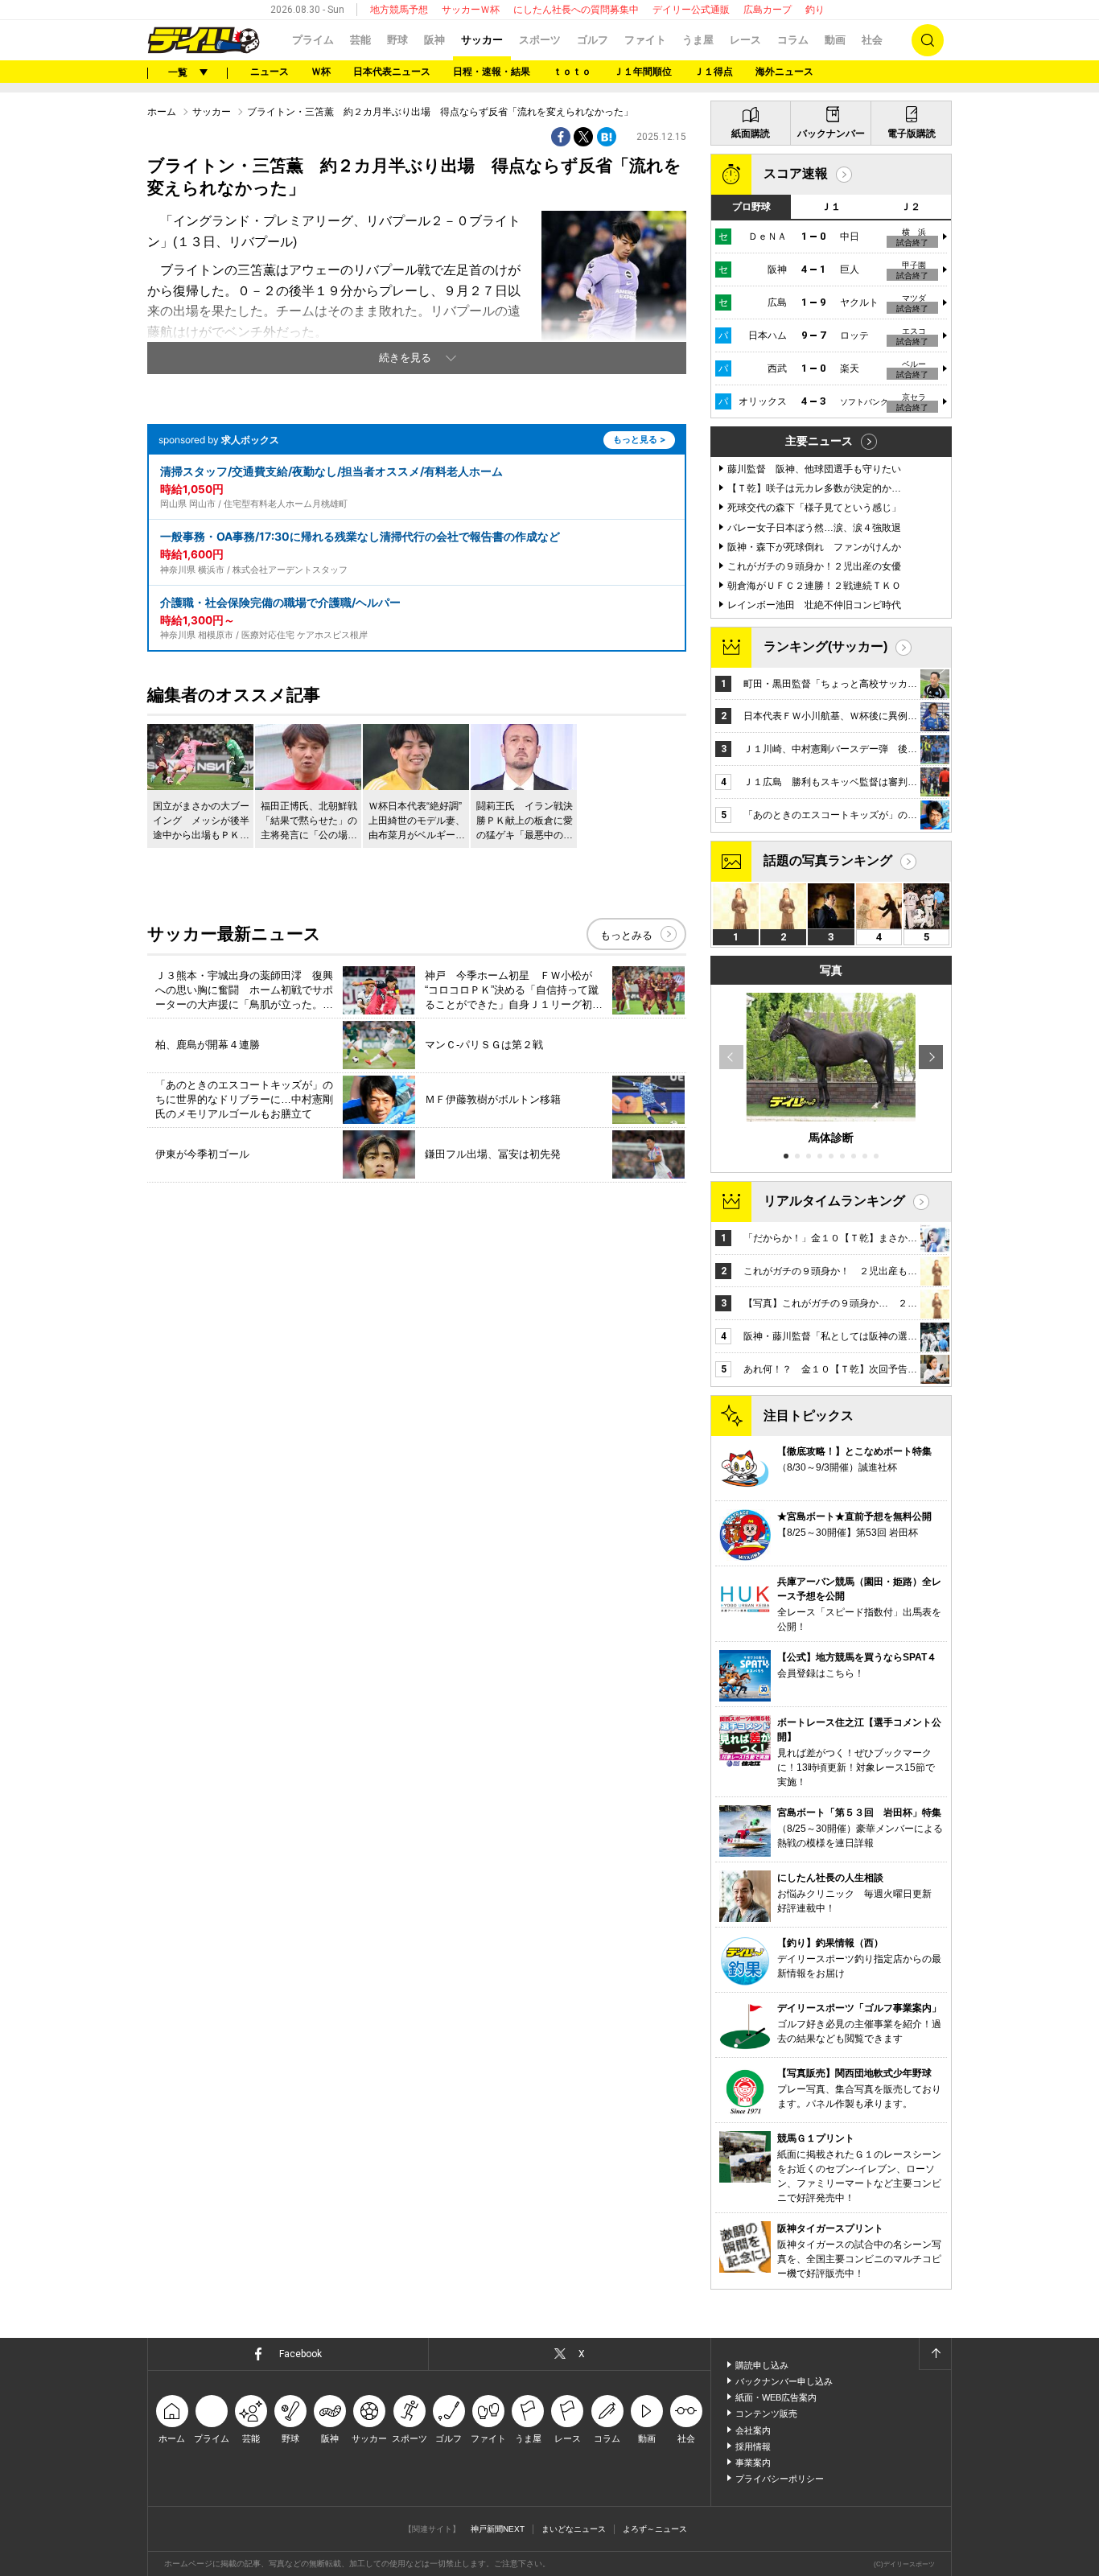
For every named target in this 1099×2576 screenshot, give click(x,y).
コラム (793, 40)
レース (745, 40)
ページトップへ (935, 2354)
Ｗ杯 (321, 72)
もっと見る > (639, 439)
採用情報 (753, 2446)
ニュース (270, 72)
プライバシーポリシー (780, 2479)
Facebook (300, 2354)
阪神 (434, 40)
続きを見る (405, 358)
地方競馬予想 (399, 10)
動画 (835, 40)
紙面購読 (751, 134)
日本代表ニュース (392, 72)
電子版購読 (912, 134)
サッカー (482, 40)
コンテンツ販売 (766, 2413)
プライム (313, 40)
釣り (815, 10)
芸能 (360, 40)
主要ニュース (819, 441)
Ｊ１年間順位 (643, 72)
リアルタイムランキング (834, 1201)
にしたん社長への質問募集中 (576, 10)
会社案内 (753, 2430)
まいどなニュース (574, 2529)
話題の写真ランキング (828, 860)
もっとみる (626, 935)
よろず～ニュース (655, 2529)
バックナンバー (831, 134)
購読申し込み (762, 2365)
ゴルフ (593, 40)
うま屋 (698, 40)
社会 (872, 40)
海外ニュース (784, 72)
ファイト (645, 40)
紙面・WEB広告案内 (776, 2397)
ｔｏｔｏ (572, 72)
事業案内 (753, 2463)
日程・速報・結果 (492, 72)
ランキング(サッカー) (825, 646)
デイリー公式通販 (691, 10)
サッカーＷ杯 (471, 10)
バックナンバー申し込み (784, 2381)
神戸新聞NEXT (498, 2529)
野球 (397, 40)
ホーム (162, 112)
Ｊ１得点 (714, 72)
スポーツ (540, 40)
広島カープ (768, 10)
